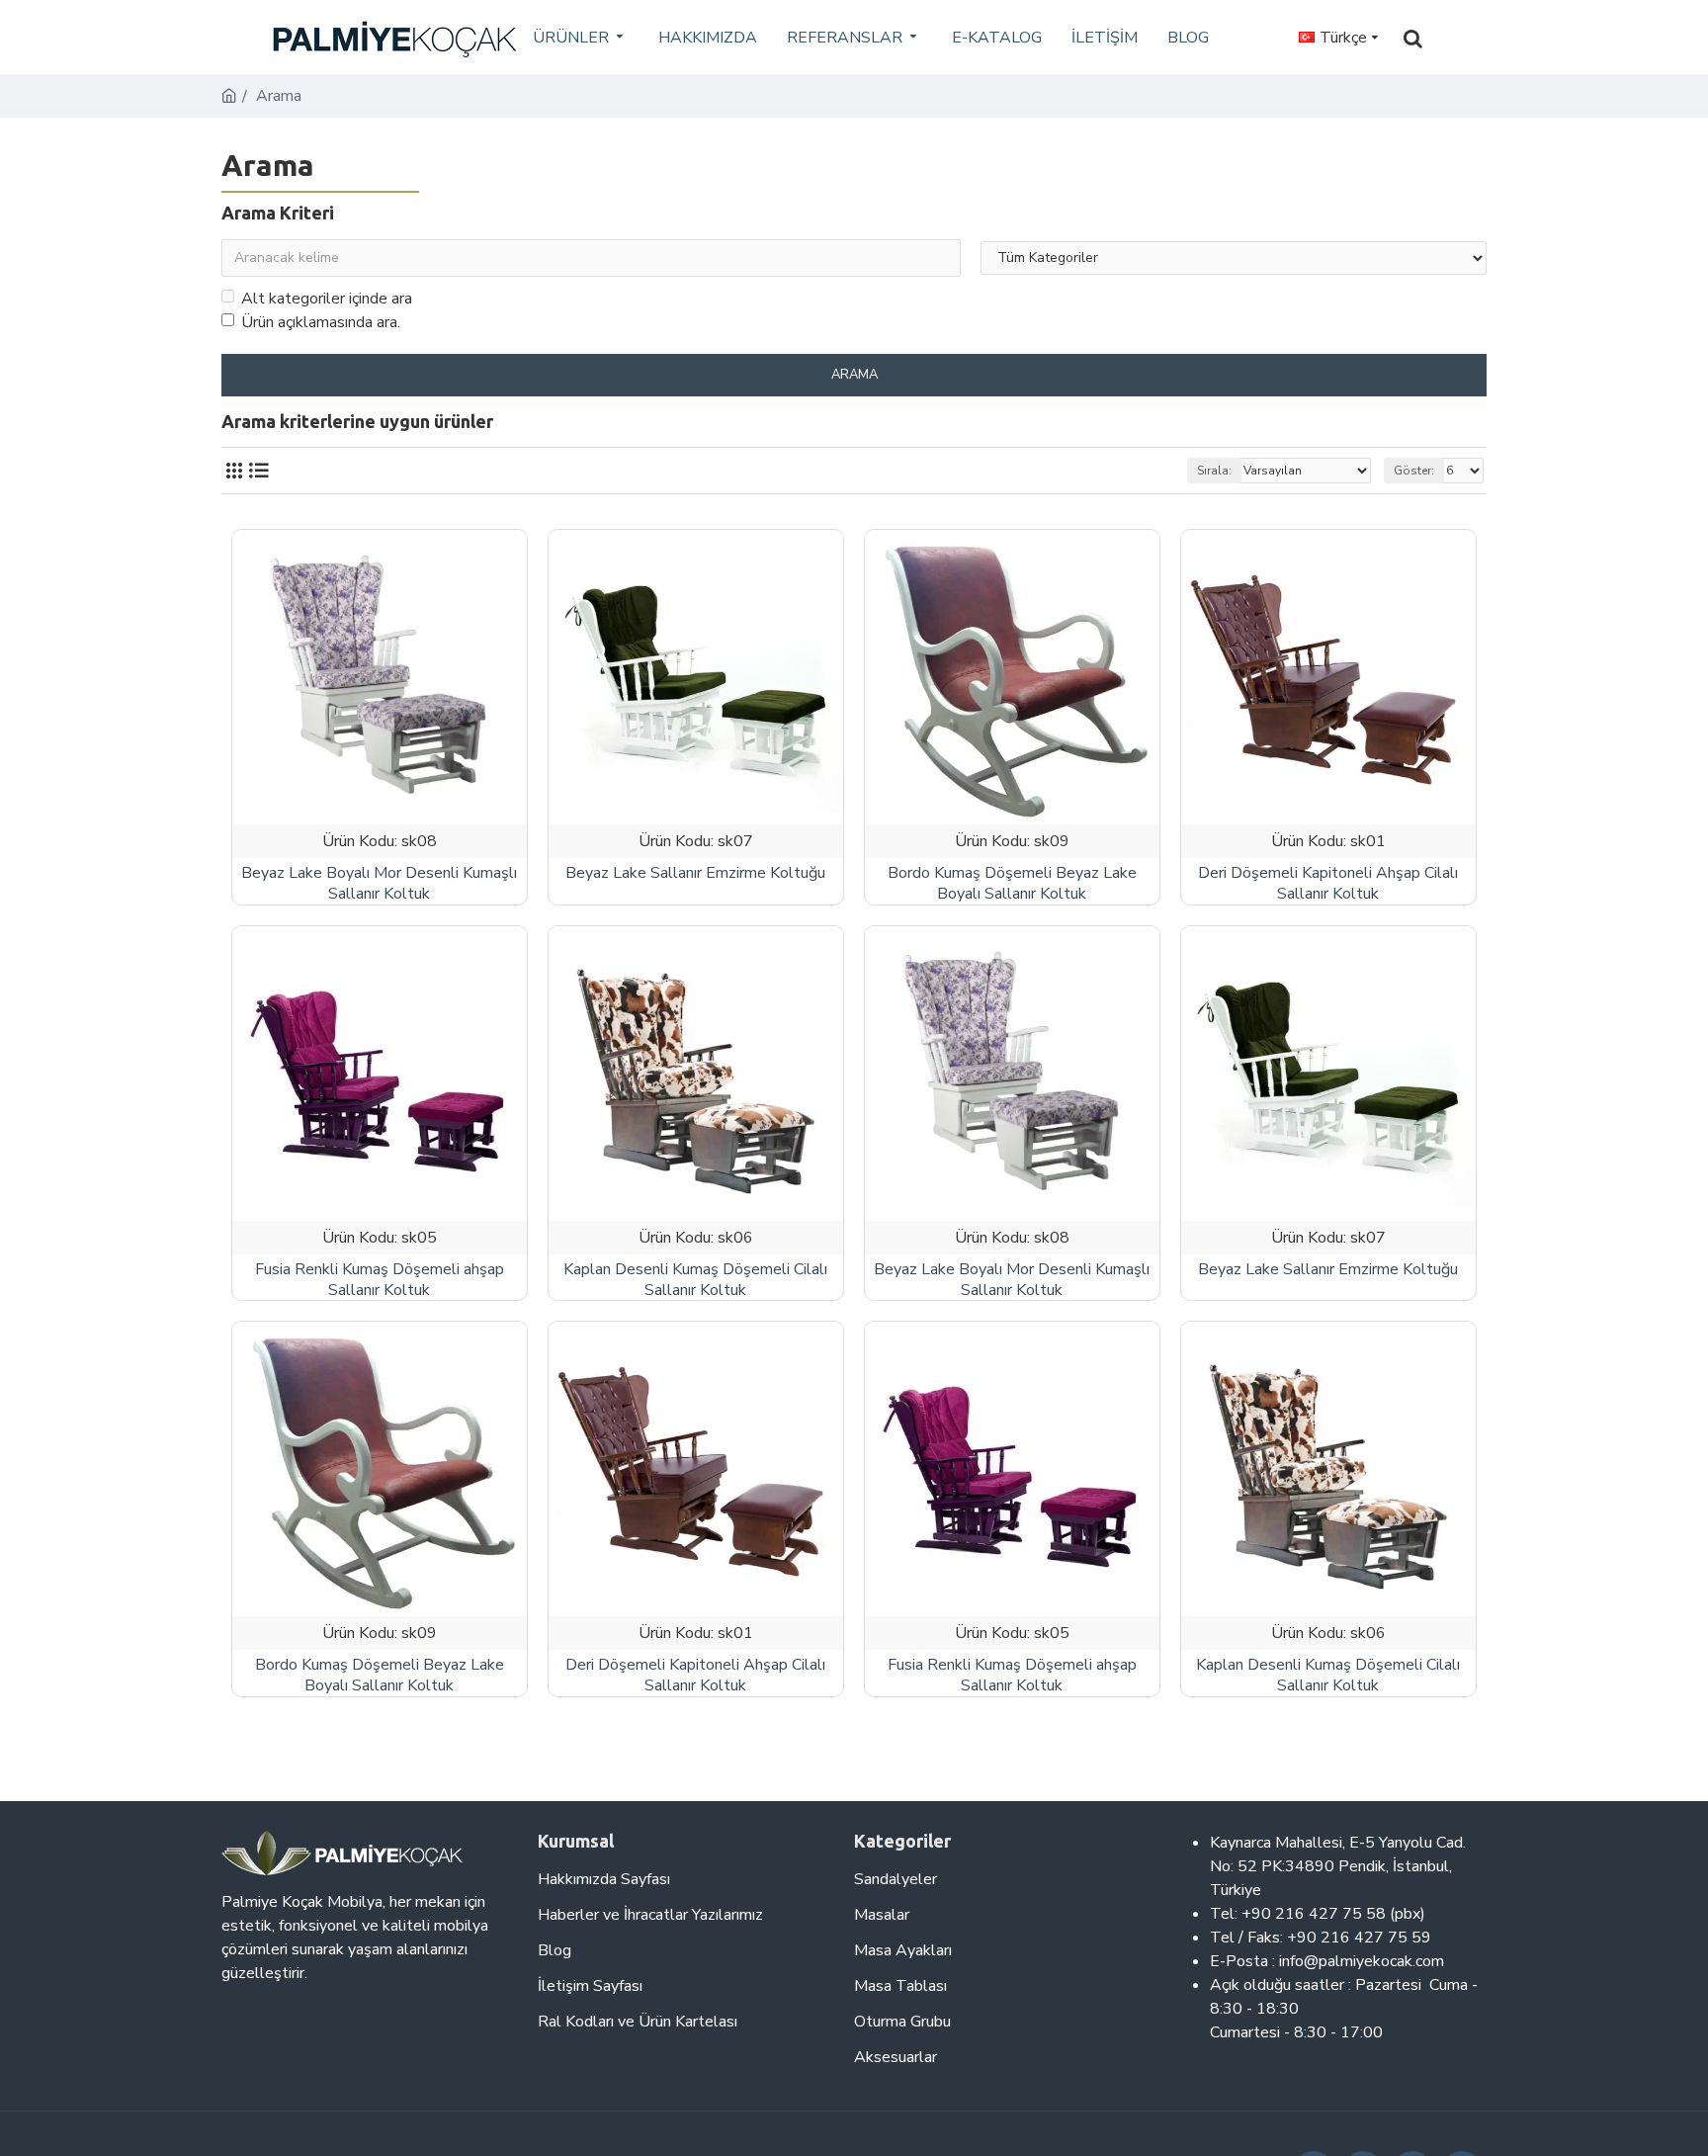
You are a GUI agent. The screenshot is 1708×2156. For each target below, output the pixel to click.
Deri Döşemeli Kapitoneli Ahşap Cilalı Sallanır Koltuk (1328, 884)
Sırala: (1214, 471)
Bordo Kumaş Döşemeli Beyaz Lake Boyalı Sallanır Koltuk (1012, 884)
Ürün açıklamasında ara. (321, 322)
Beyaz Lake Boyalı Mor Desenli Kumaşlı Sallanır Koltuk (379, 884)
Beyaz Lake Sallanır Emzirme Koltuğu (695, 873)
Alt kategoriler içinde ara (327, 299)
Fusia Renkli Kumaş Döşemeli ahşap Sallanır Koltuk (380, 1280)
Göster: (1414, 471)
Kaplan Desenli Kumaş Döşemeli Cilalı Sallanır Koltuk (695, 1280)
